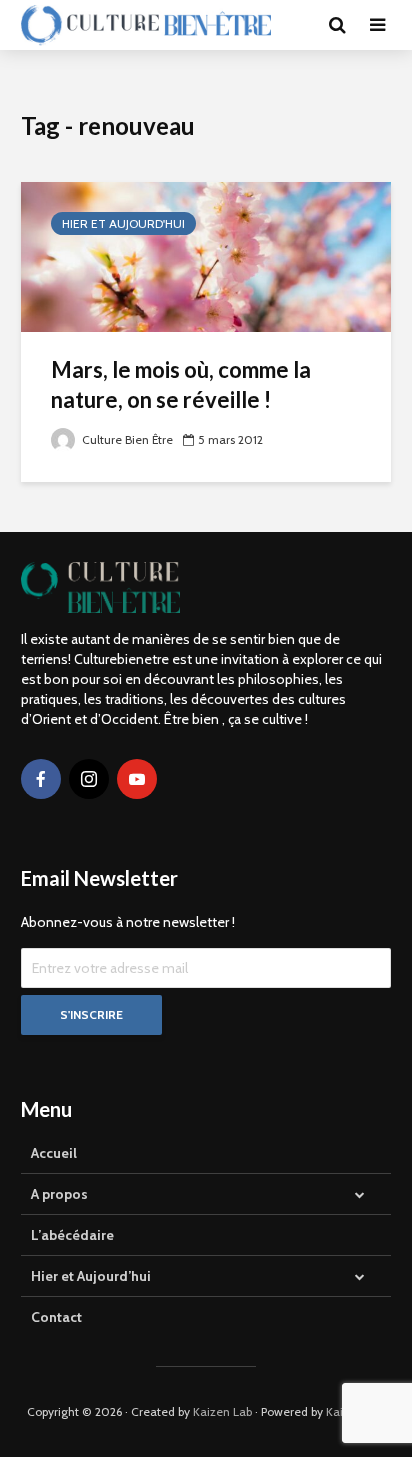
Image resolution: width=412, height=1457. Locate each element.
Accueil (54, 1153)
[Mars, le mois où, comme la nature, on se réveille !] (206, 255)
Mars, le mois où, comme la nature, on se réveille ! (181, 384)
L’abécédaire (72, 1235)
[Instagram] (89, 779)
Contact (56, 1317)
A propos (59, 1194)
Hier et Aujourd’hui (91, 1276)
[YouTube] (137, 779)
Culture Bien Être (126, 439)
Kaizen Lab (222, 1411)
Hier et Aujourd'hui (123, 223)
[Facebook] (41, 779)
